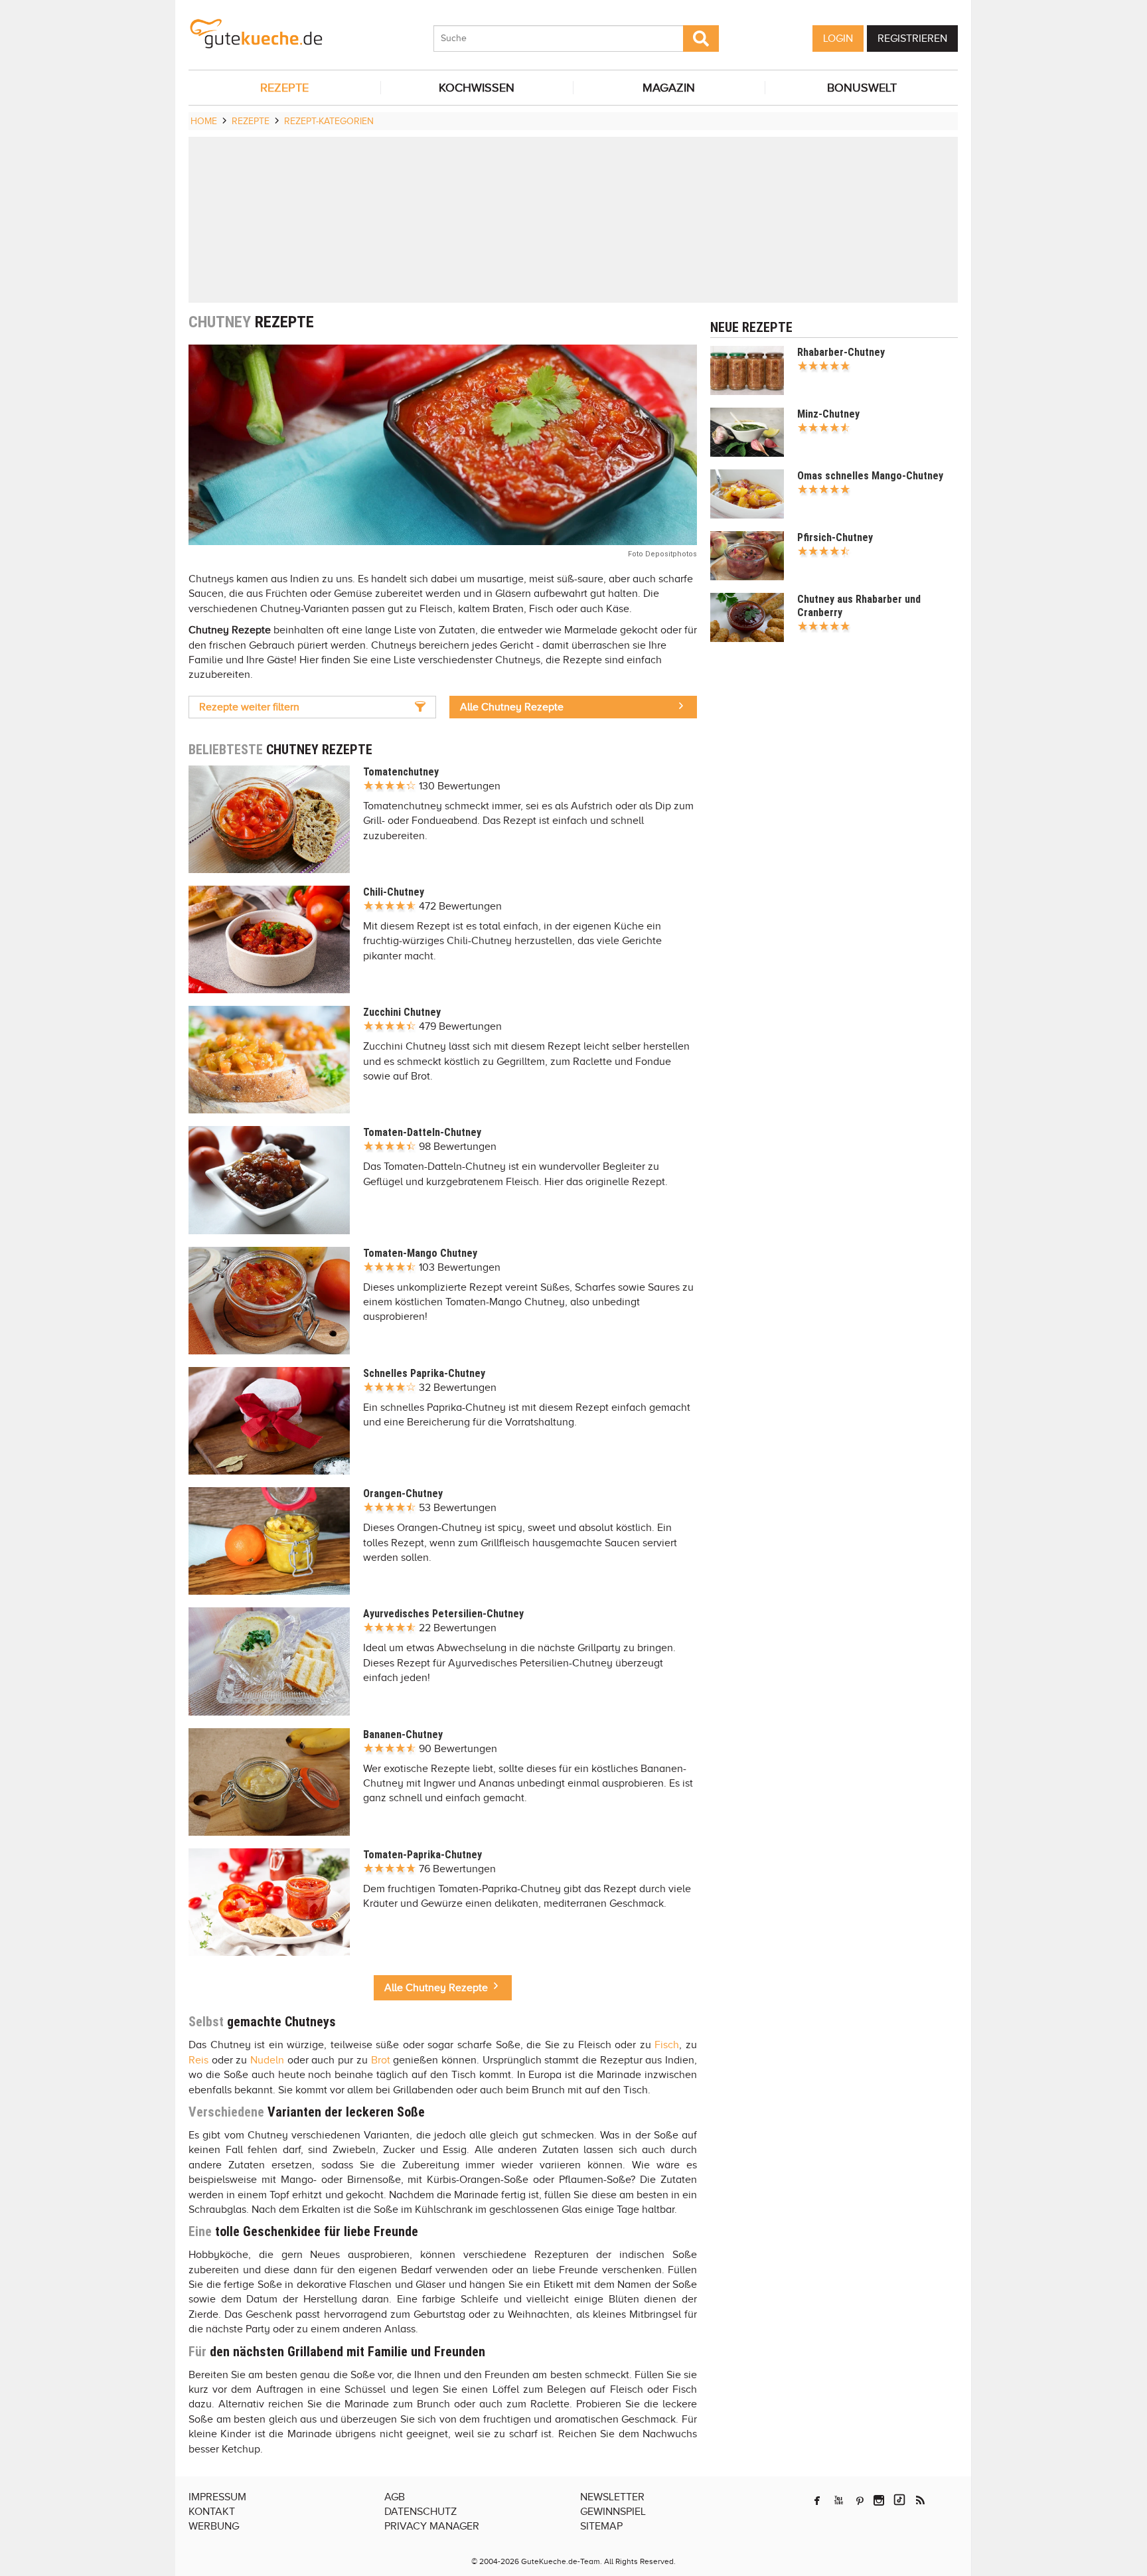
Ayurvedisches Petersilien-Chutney (443, 1614)
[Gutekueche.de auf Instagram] (879, 2500)
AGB (395, 2497)
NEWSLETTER (612, 2497)
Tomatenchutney (401, 772)
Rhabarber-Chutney (841, 352)
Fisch (667, 2045)
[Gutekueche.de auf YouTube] (839, 2500)
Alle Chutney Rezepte (512, 707)
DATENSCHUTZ (421, 2512)
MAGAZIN (669, 88)
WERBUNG (214, 2526)
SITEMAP (601, 2526)
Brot (381, 2060)
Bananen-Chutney (403, 1734)
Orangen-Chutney (403, 1493)
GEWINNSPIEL (613, 2512)
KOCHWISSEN (477, 88)
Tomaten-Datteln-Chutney (422, 1132)
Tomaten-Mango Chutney (420, 1253)
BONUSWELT (862, 88)
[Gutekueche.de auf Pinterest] (860, 2500)
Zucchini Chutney (402, 1012)
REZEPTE (284, 88)
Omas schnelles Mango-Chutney (870, 476)
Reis (198, 2060)
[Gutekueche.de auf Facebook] (817, 2500)
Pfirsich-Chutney (835, 537)
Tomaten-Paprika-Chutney (422, 1855)
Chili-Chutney (394, 892)
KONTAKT (212, 2512)
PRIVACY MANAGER (432, 2526)
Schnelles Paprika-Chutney (424, 1373)
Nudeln (267, 2060)
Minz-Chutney (828, 414)
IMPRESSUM (217, 2497)
